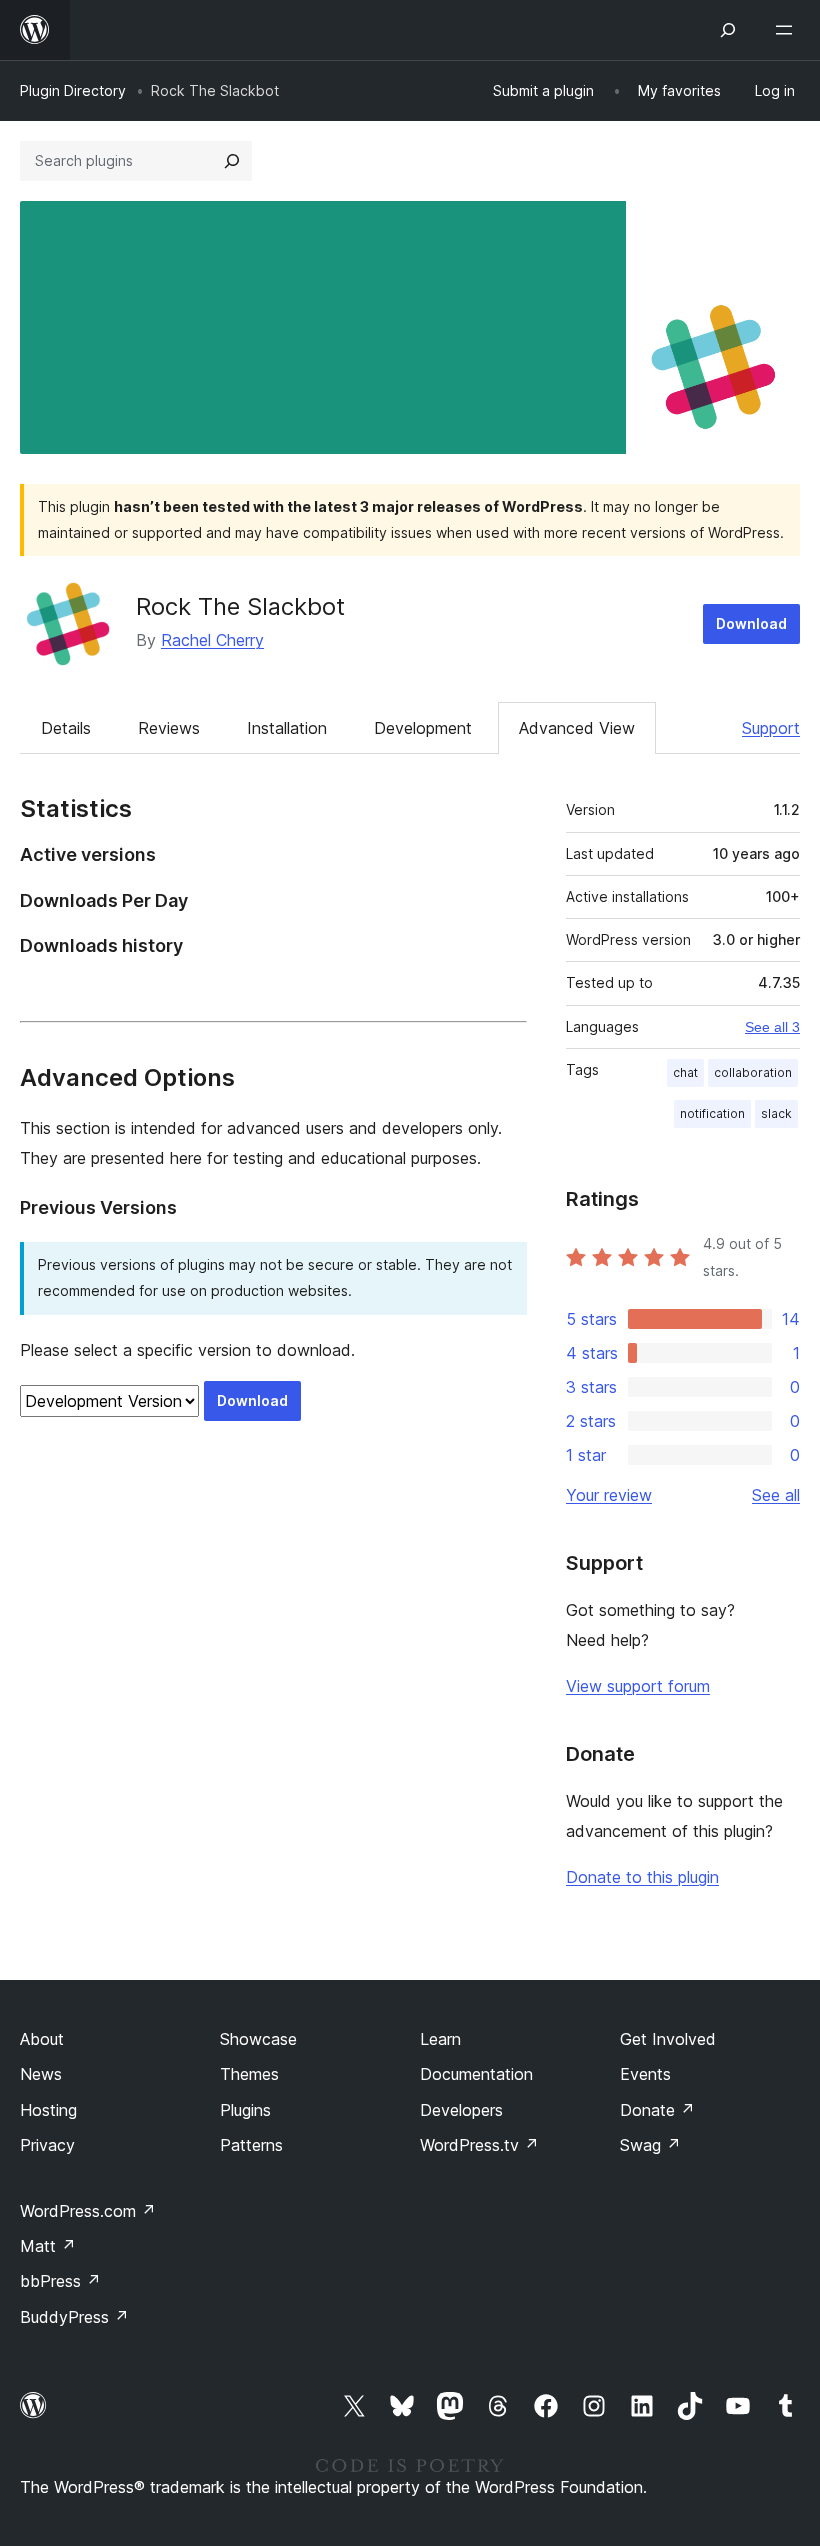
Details (66, 728)
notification (712, 1113)
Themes (249, 2074)
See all (776, 1495)
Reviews (169, 728)
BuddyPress (74, 2317)
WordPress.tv (479, 2145)
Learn (440, 2039)
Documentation (476, 2074)
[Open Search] (728, 30)
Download (751, 623)
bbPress (60, 2281)
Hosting (48, 2110)
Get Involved (668, 2039)
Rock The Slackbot (240, 606)
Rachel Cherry (212, 640)
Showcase (258, 2039)
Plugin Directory (73, 90)
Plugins (245, 2110)
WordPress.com (88, 2211)
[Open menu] (788, 30)
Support (771, 728)
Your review (609, 1495)
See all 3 (772, 1027)
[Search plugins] (232, 161)
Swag (650, 2145)
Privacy (47, 2145)
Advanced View (577, 728)
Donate (657, 2110)
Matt (48, 2246)
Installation (287, 728)
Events (645, 2074)
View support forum (638, 1686)
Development (423, 728)
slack (776, 1113)
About (42, 2039)
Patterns (251, 2145)
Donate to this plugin (642, 1877)
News (41, 2074)
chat (685, 1072)
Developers (461, 2110)
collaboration (753, 1072)
